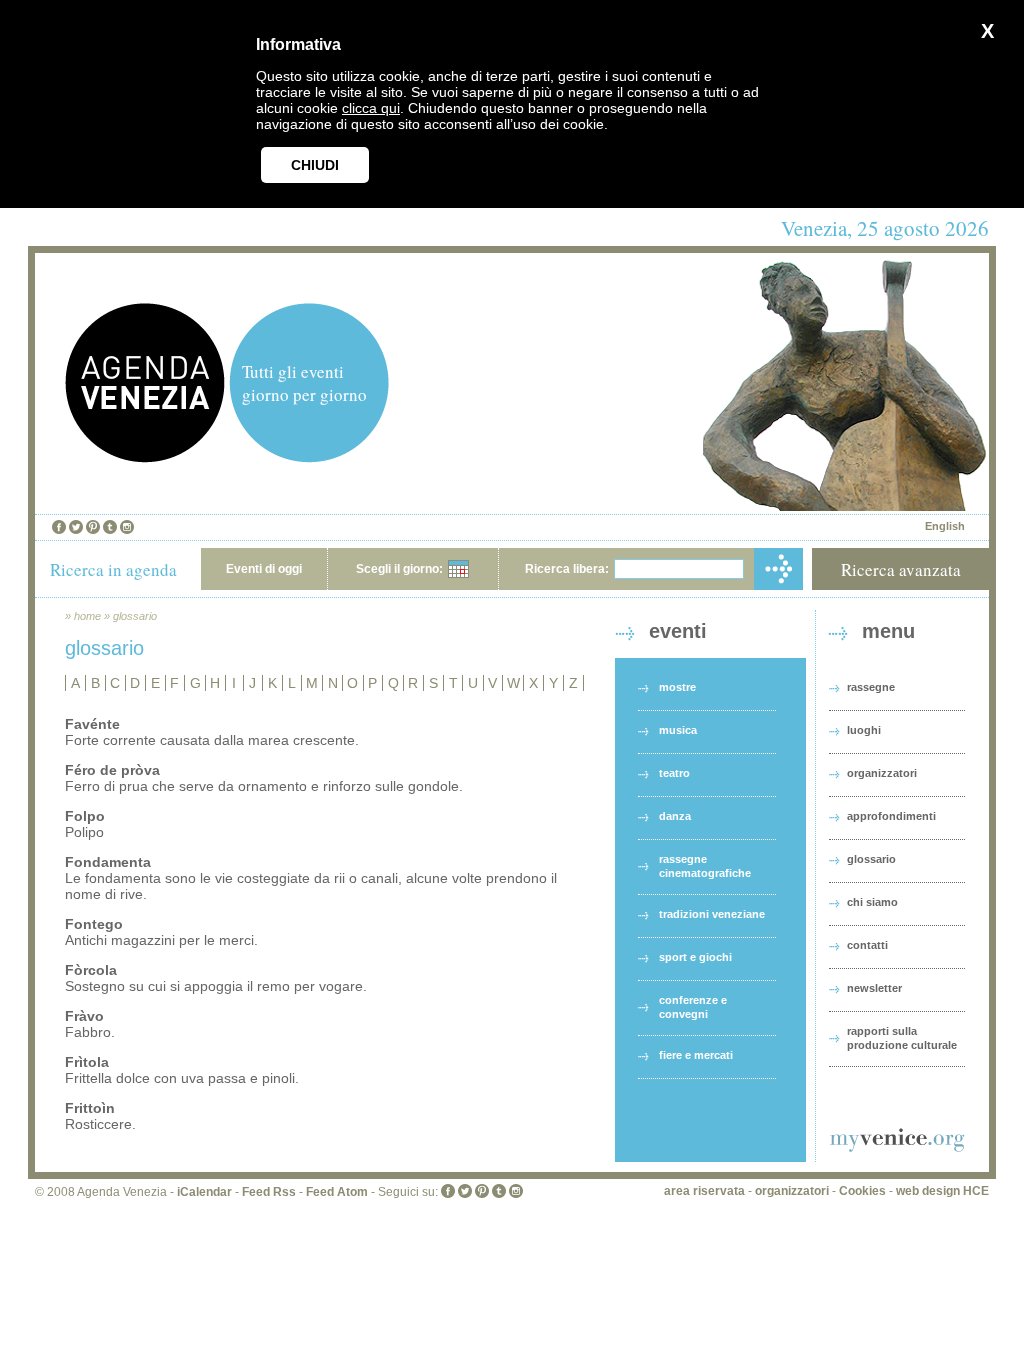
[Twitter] (76, 527)
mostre (677, 687)
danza (675, 816)
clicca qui (371, 108)
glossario (135, 616)
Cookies (862, 1191)
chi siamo (872, 902)
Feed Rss (269, 1192)
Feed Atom (337, 1192)
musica (678, 730)
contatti (867, 945)
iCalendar (204, 1192)
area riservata (704, 1191)
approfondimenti (891, 816)
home (87, 616)
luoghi (864, 730)
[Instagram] (127, 527)
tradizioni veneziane (712, 914)
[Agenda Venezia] (145, 457)
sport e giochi (695, 957)
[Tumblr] (110, 527)
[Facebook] (59, 527)
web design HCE (942, 1191)
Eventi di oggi (264, 569)
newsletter (874, 988)
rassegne (871, 687)
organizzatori (882, 773)
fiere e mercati (696, 1055)
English (945, 526)
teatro (674, 773)
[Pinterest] (93, 527)
